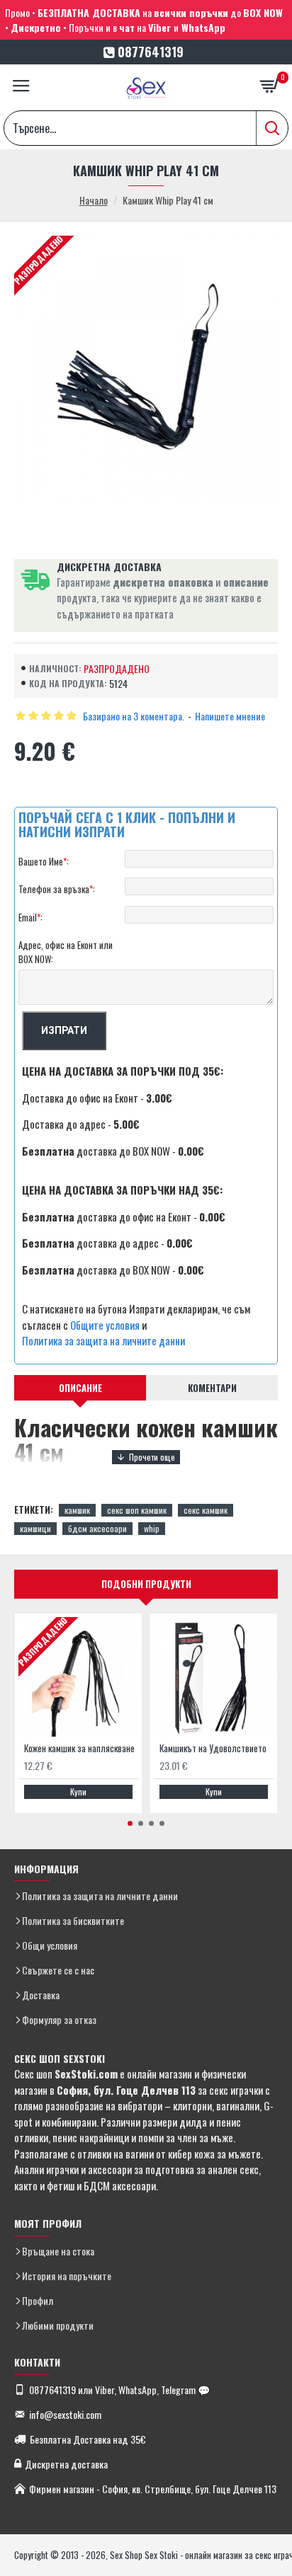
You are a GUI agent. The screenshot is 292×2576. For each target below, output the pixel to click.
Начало (94, 200)
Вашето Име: (44, 861)
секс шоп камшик (137, 1510)
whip (152, 1528)
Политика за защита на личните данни (103, 1340)
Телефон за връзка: (57, 889)
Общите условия (105, 1325)
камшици (35, 1528)
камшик (77, 1510)
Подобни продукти (146, 1584)
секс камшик (206, 1510)
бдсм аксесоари (97, 1528)
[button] (130, 1823)
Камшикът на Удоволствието (213, 1748)
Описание (80, 1388)
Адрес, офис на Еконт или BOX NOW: (66, 952)
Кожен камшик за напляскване (79, 1748)
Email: (30, 917)
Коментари (212, 1388)
